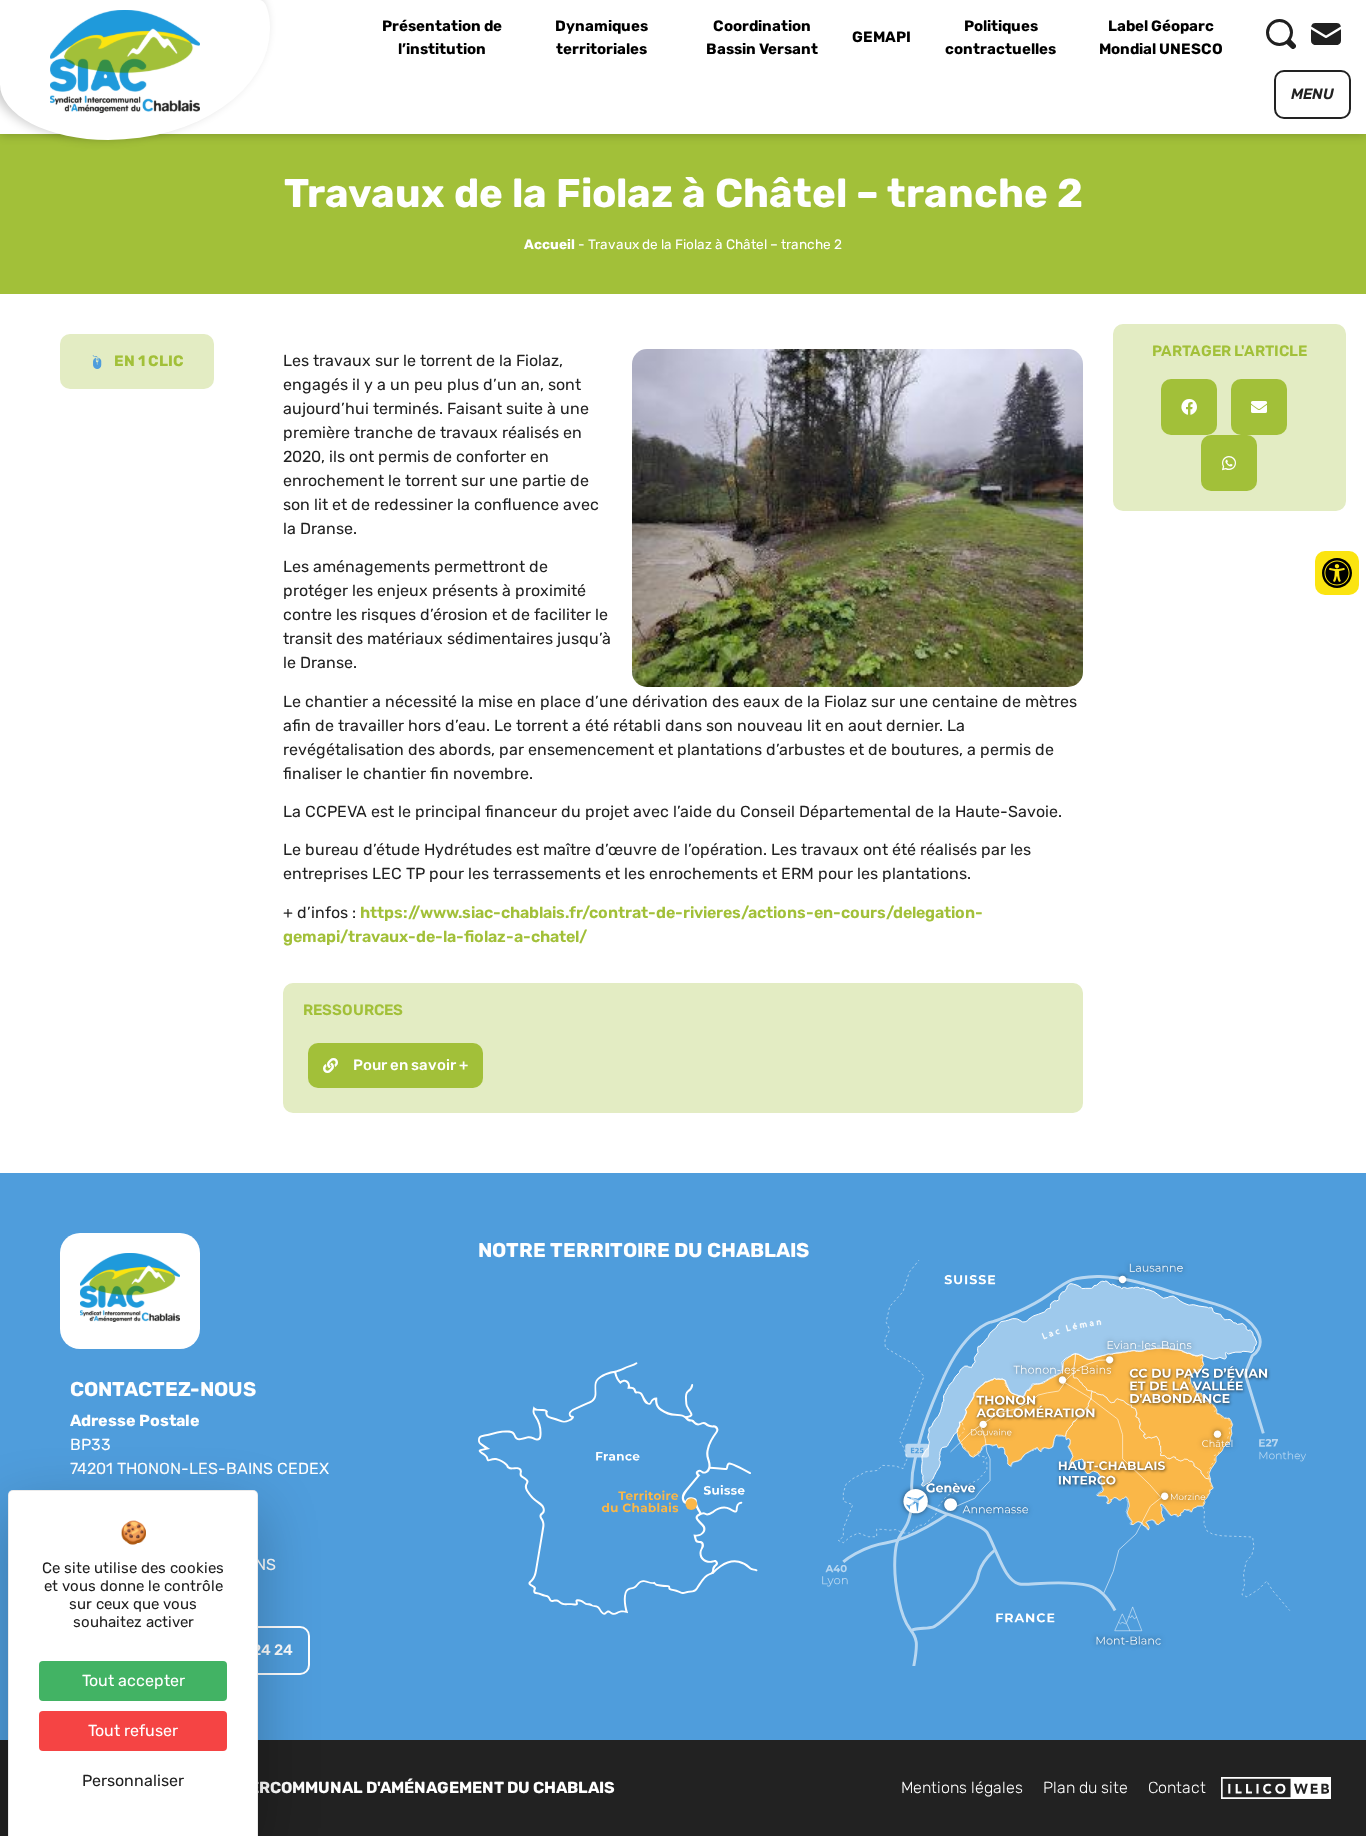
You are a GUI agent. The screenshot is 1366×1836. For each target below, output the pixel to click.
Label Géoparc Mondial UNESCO (1161, 37)
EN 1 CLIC (149, 361)
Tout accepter (133, 1680)
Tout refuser (133, 1730)
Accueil (549, 244)
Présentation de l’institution (442, 37)
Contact (1177, 1787)
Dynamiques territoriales (601, 37)
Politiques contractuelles (1000, 37)
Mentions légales (962, 1787)
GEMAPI (881, 37)
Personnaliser (133, 1780)
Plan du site (1085, 1787)
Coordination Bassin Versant (762, 37)
